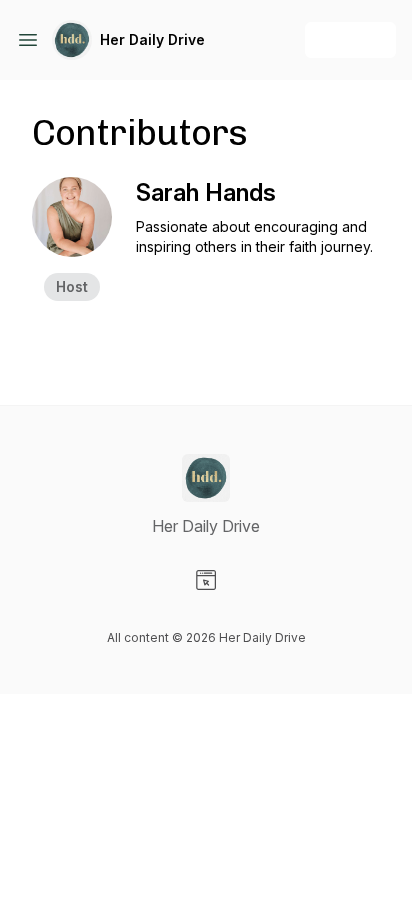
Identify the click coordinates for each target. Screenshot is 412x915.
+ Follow (350, 39)
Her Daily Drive (152, 39)
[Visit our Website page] (206, 580)
